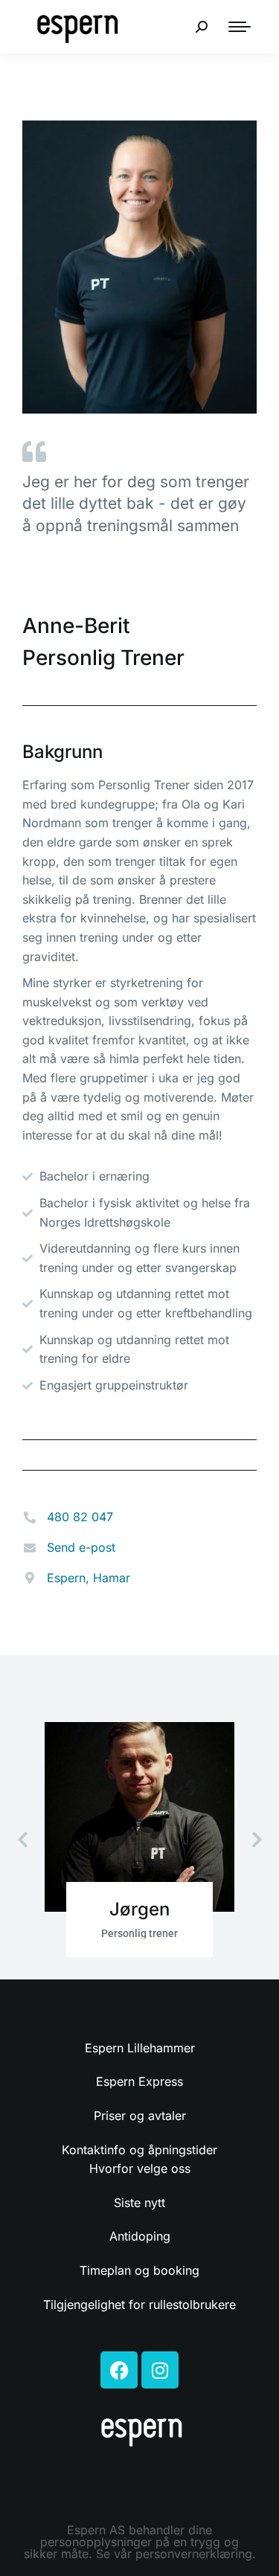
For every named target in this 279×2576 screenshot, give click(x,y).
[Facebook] (119, 2370)
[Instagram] (160, 2370)
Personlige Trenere (87, 590)
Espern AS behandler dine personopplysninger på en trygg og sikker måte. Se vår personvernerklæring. (140, 2542)
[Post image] (139, 1817)
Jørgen (139, 1909)
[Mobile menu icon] (240, 27)
